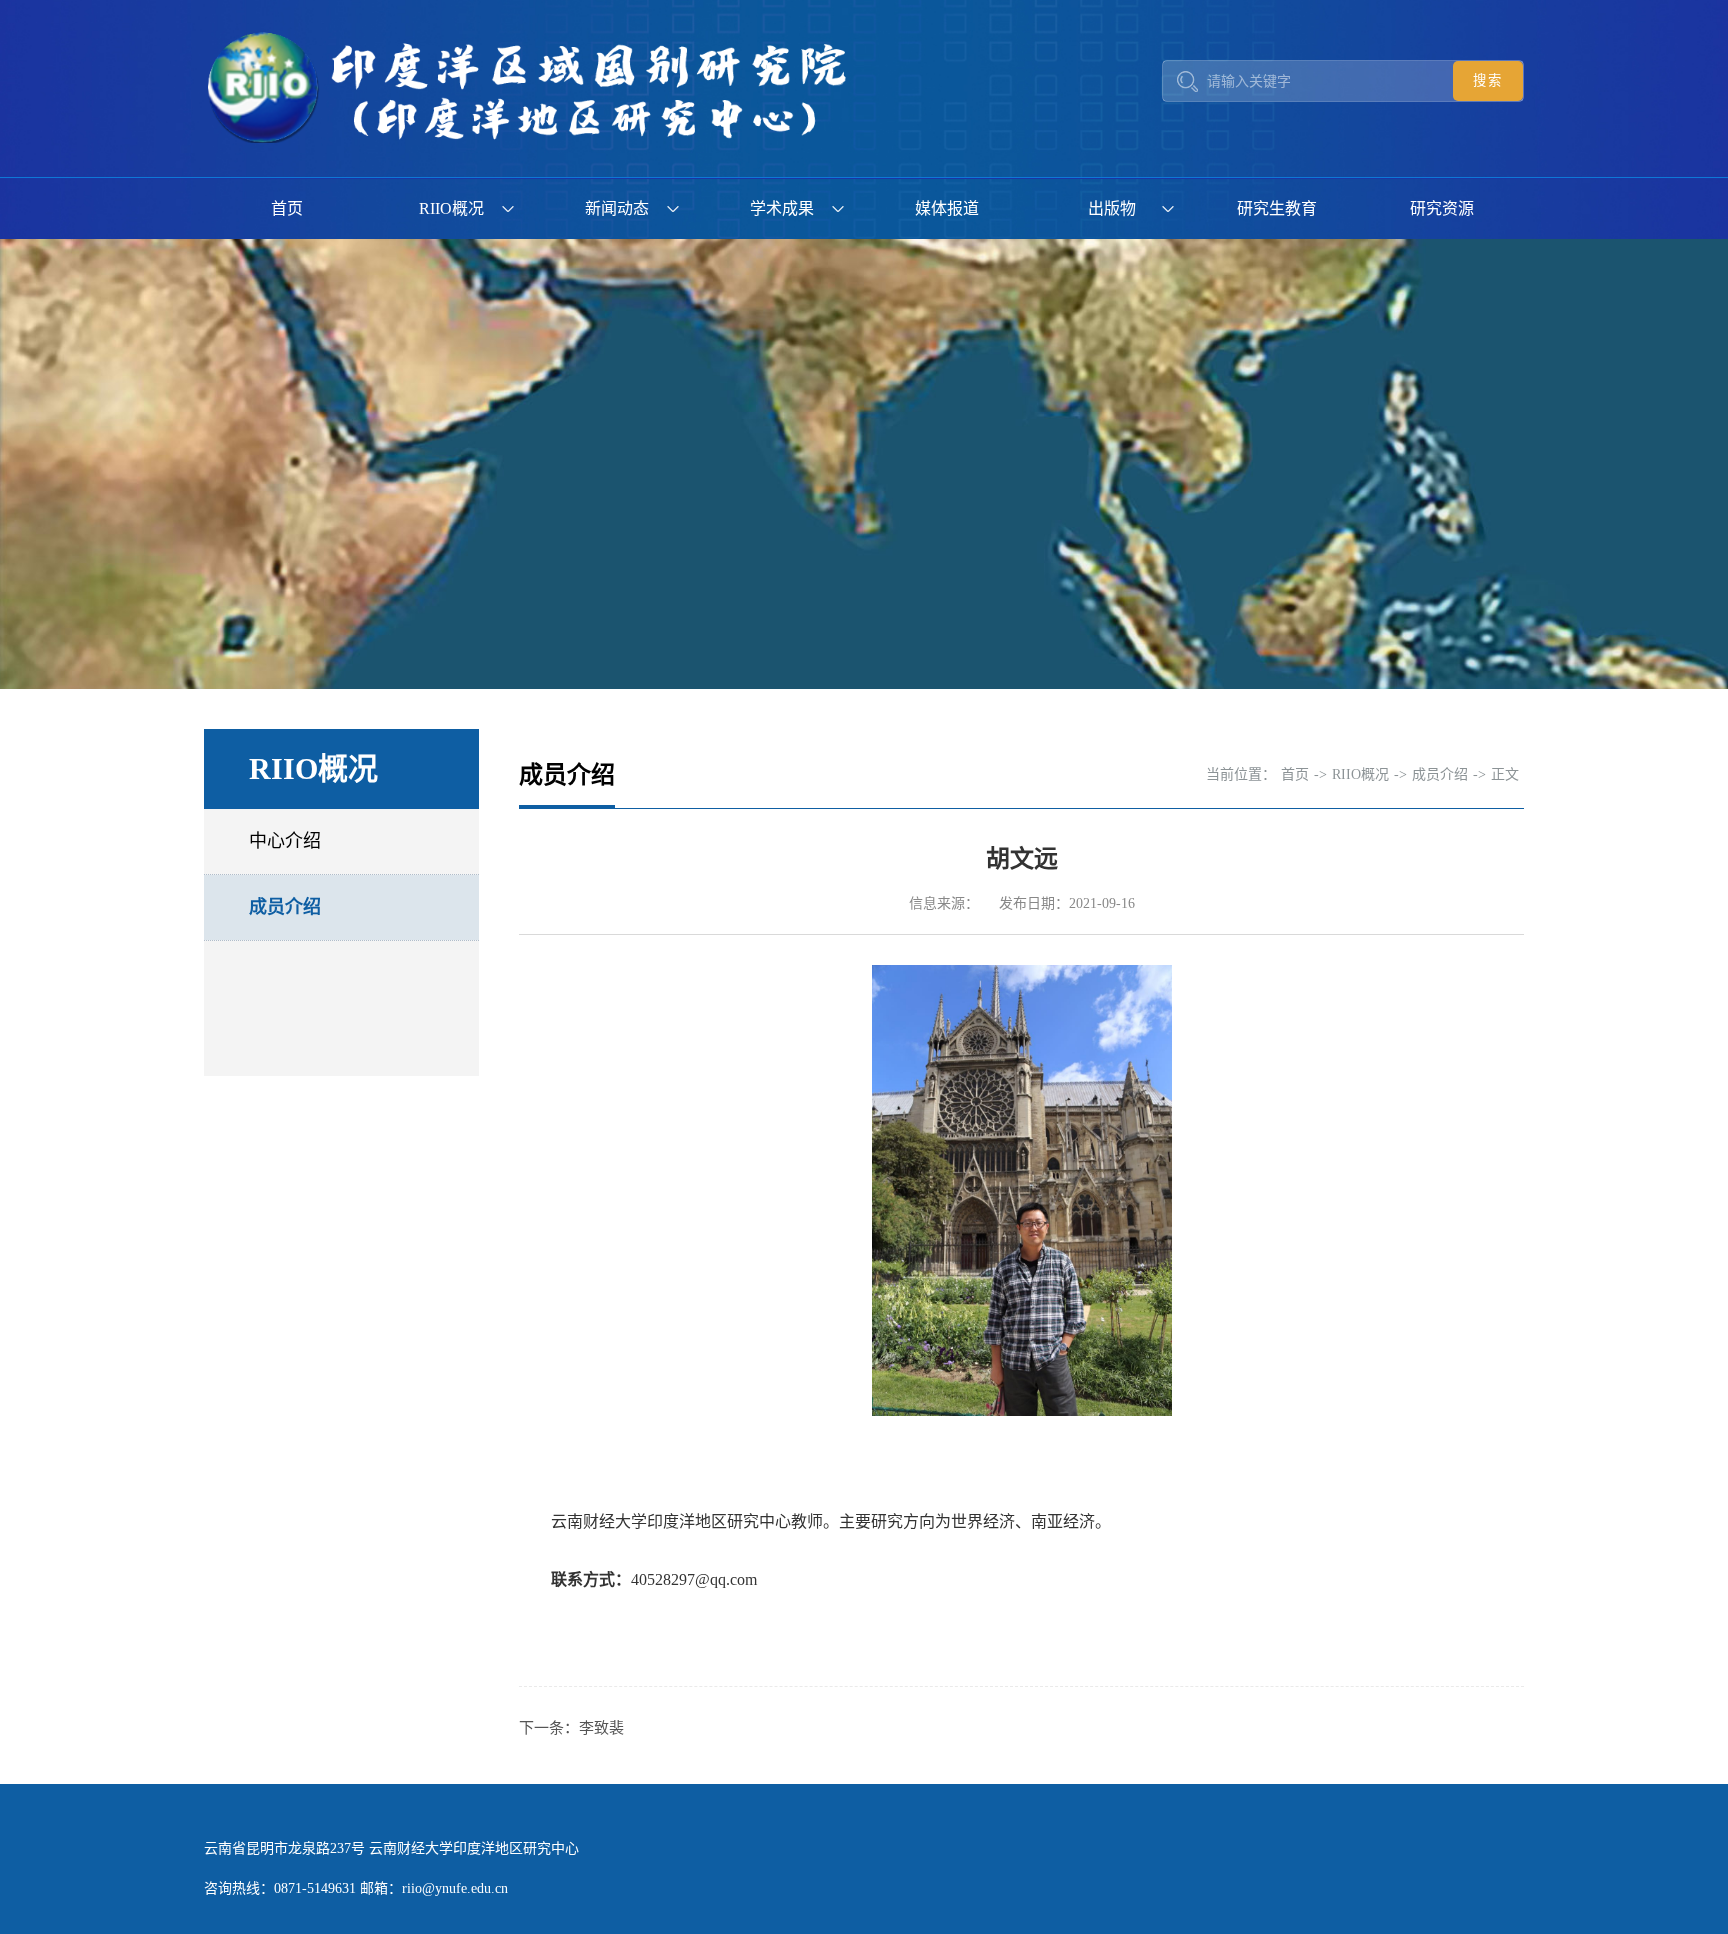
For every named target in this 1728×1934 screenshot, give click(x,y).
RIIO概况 (451, 208)
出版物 (1112, 208)
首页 (287, 208)
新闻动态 (617, 208)
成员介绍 (285, 907)
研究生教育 (1277, 208)
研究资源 (1442, 208)
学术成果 (782, 208)
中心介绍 (285, 841)
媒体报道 (947, 208)
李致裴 (601, 1728)
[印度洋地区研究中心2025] (534, 88)
